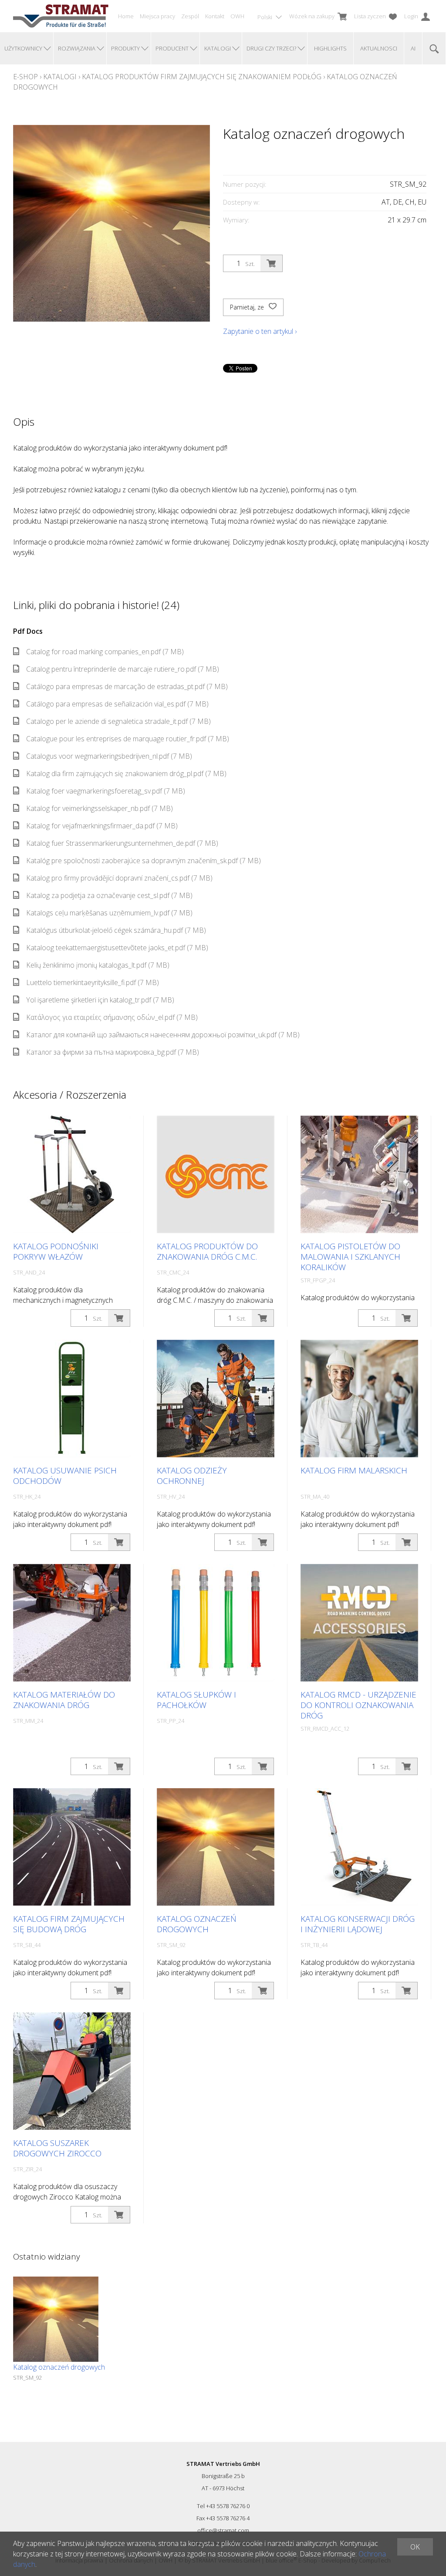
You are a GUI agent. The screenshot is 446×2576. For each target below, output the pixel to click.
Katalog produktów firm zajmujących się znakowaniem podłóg (202, 77)
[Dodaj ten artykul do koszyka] (271, 263)
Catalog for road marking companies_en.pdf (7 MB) (105, 652)
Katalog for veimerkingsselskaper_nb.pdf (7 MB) (100, 808)
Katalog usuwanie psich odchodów (65, 1476)
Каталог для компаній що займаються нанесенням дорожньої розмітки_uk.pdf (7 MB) (163, 1035)
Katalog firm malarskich (354, 1470)
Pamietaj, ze (248, 307)
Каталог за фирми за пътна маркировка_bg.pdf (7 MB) (113, 1052)
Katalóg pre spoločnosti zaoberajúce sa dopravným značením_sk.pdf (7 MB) (144, 861)
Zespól (190, 16)
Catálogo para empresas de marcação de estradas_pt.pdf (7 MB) (127, 686)
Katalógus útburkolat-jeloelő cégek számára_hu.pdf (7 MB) (116, 930)
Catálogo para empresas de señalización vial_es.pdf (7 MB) (117, 704)
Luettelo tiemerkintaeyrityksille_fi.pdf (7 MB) (93, 982)
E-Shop (25, 77)
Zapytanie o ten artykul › (260, 331)
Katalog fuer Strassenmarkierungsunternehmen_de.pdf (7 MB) (122, 843)
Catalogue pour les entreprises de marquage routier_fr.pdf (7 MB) (128, 739)
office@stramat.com (223, 2530)
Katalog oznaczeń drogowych (197, 1924)
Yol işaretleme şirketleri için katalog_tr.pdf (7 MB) (100, 1000)
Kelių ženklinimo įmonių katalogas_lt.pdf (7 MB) (98, 965)
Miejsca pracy (157, 16)
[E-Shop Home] (61, 16)
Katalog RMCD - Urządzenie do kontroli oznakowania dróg (358, 1705)
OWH (237, 16)
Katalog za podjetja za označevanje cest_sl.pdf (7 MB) (109, 895)
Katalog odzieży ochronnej (192, 1476)
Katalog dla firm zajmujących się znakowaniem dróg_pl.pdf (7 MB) (126, 773)
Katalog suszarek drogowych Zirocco (57, 2148)
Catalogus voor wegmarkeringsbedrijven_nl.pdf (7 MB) (109, 756)
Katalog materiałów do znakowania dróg (64, 1700)
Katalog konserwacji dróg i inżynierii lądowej (358, 1924)
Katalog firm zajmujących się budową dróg (69, 1924)
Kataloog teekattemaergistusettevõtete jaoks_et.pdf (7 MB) (117, 948)
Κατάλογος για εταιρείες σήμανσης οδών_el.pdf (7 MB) (112, 1017)
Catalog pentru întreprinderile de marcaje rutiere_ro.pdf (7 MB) (123, 669)
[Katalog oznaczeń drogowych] (56, 2319)
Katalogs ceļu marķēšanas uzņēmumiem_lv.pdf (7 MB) (109, 913)
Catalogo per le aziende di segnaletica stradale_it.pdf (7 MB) (118, 721)
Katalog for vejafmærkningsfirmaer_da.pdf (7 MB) (102, 826)
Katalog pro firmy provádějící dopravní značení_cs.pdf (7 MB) (119, 878)
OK (415, 2547)
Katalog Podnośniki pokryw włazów (56, 1251)
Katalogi (60, 77)
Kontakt (215, 16)
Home (126, 16)
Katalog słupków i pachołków (196, 1700)
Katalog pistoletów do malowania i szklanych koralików (350, 1257)
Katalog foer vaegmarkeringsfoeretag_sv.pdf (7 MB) (106, 791)
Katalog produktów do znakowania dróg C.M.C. (207, 1251)
